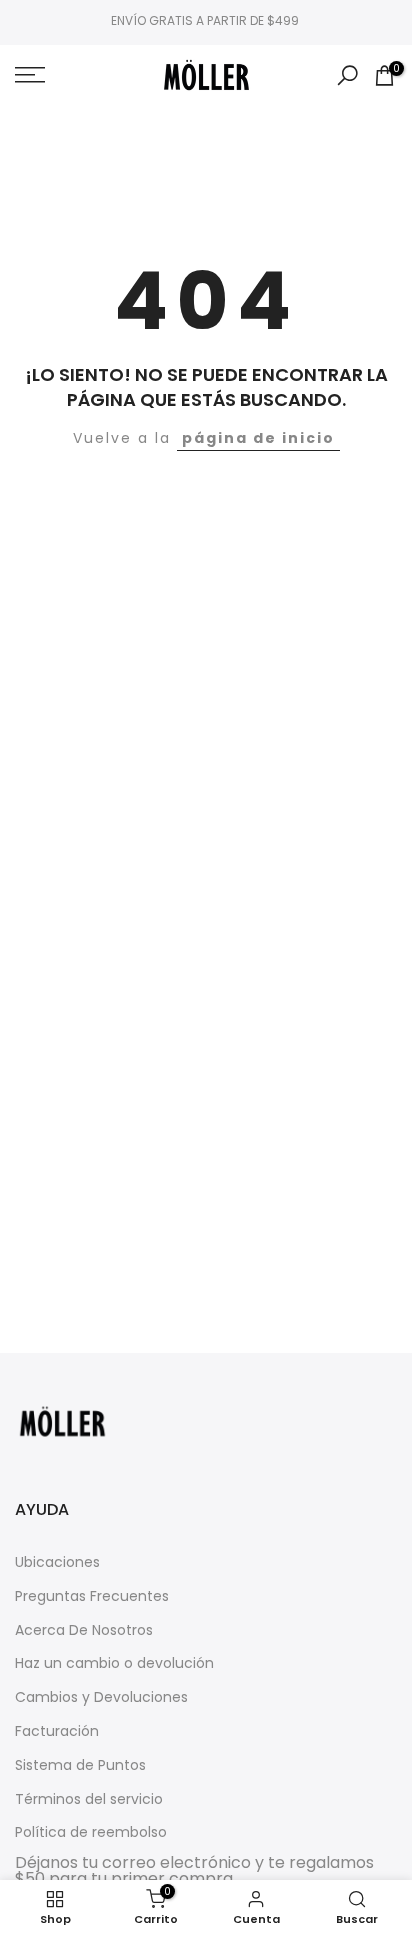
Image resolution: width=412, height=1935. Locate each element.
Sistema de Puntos (80, 1765)
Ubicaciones (57, 1562)
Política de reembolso (91, 1832)
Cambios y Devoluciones (101, 1697)
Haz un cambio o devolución (114, 1663)
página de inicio (258, 438)
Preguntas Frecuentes (92, 1596)
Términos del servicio (89, 1799)
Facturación (57, 1731)
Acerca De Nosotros (84, 1630)
